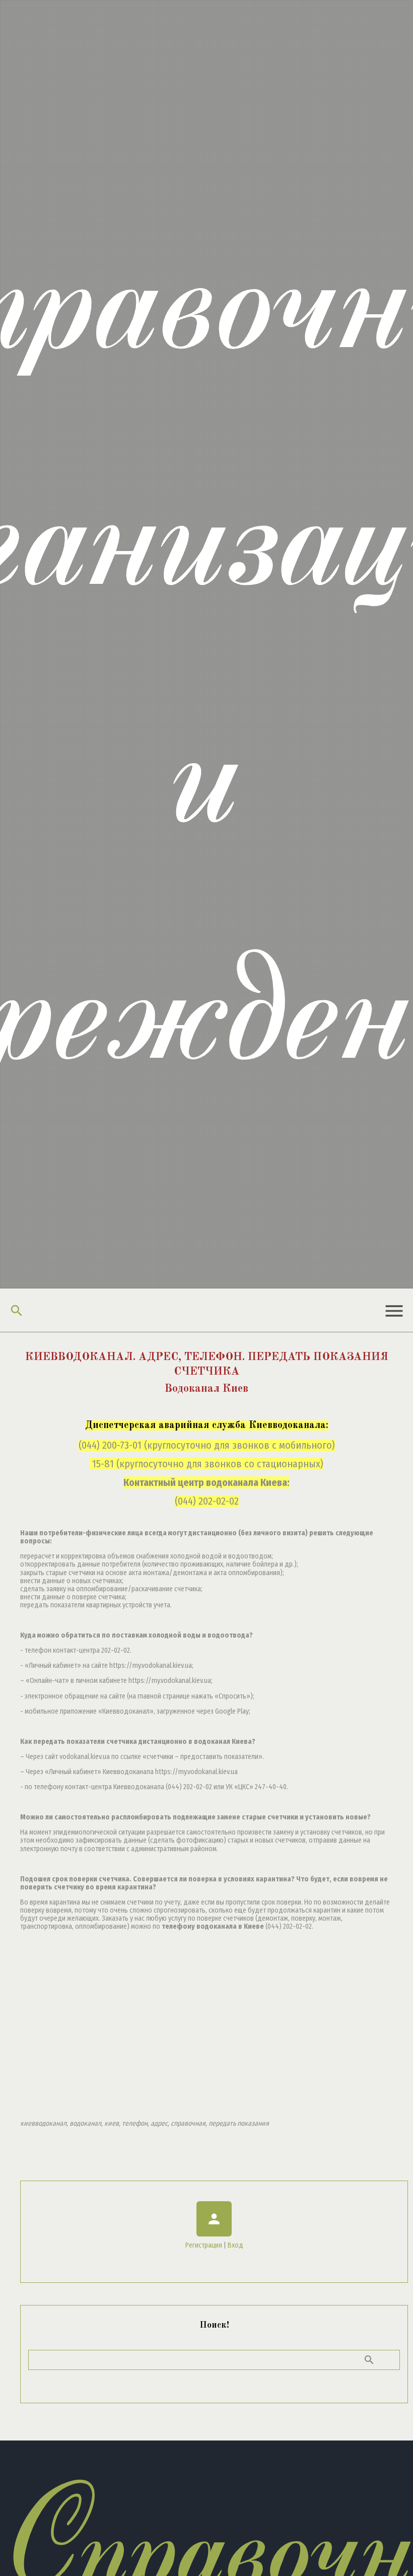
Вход (235, 2245)
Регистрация (204, 2245)
